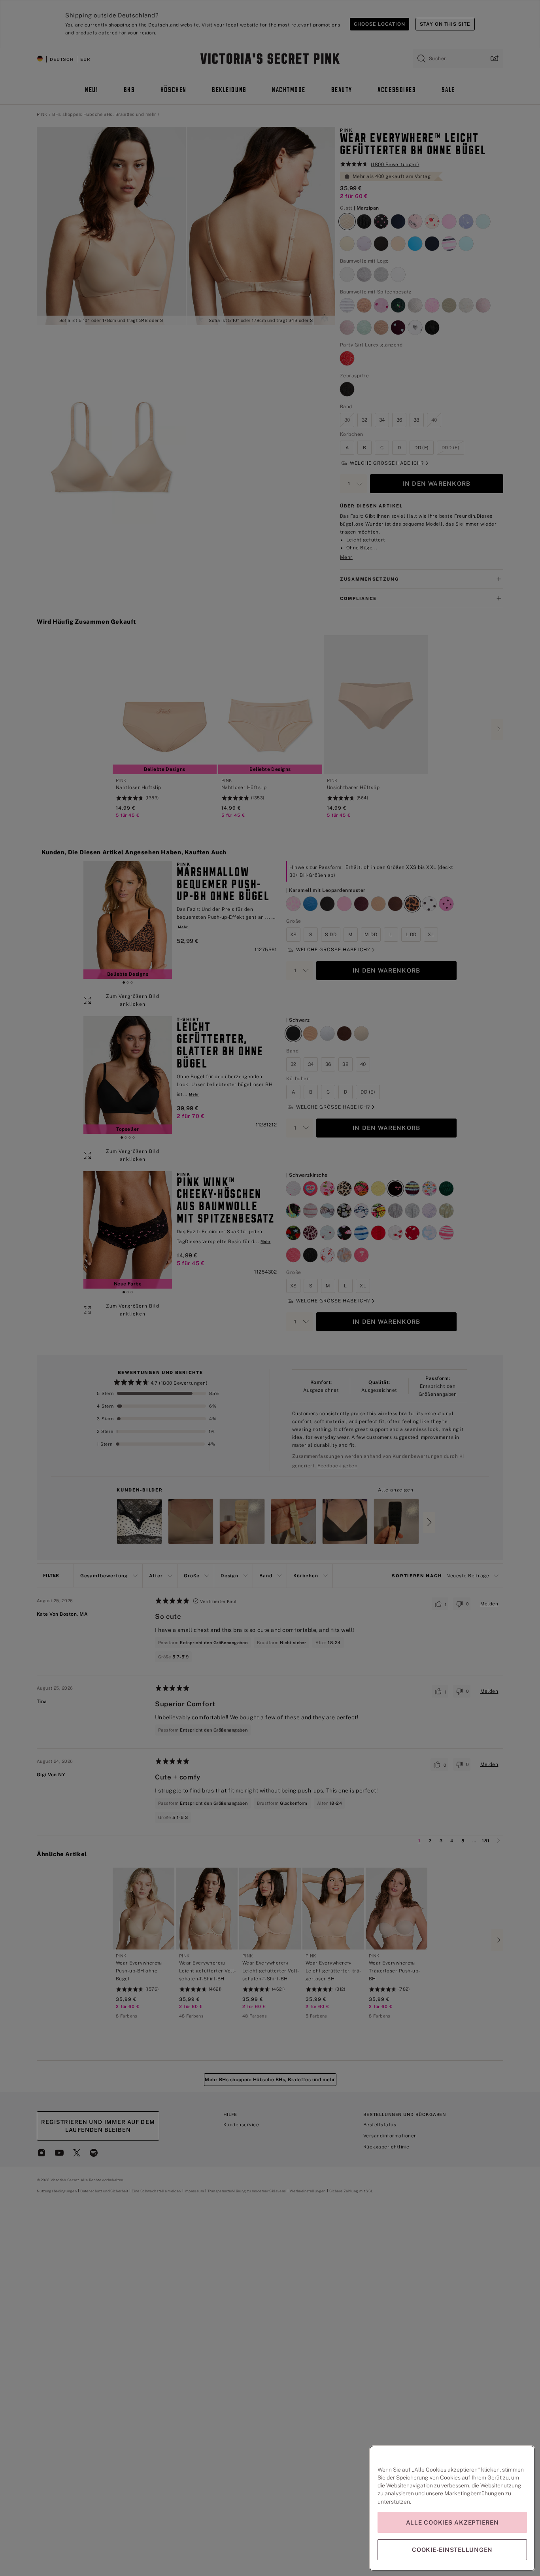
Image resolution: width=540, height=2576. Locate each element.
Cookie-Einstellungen (452, 2550)
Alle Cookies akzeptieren (452, 2522)
